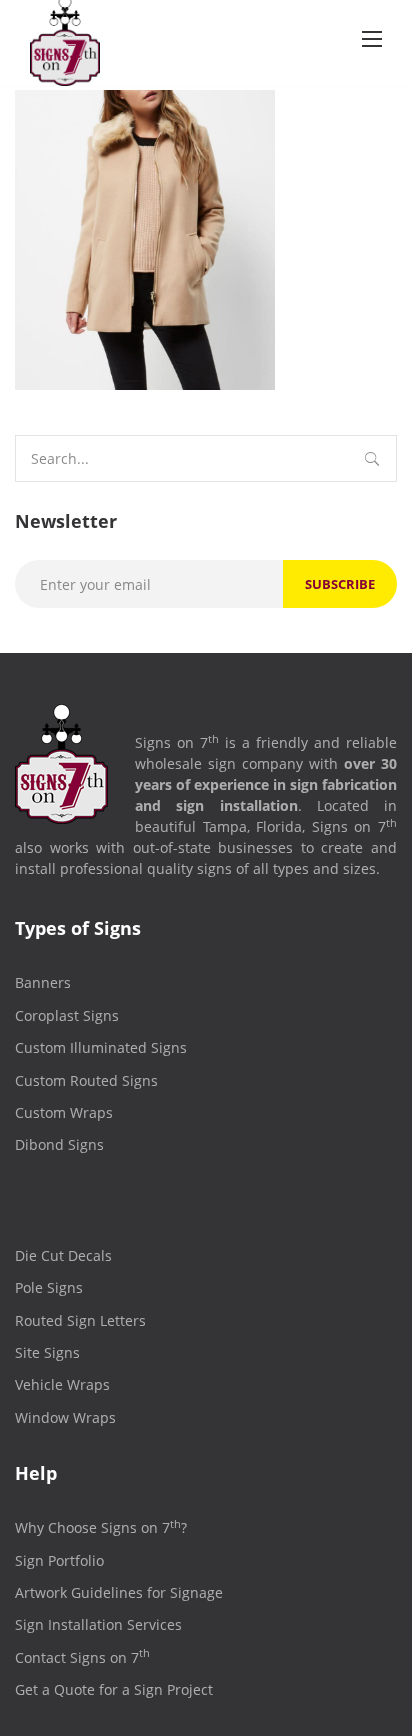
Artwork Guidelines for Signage (119, 1592)
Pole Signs (49, 1287)
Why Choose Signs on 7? (101, 1527)
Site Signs (47, 1352)
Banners (43, 982)
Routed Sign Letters (80, 1320)
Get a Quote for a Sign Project (114, 1689)
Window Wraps (65, 1417)
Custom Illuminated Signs (101, 1047)
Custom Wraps (64, 1112)
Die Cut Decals (63, 1255)
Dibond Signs (59, 1144)
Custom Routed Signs (86, 1080)
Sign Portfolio (59, 1560)
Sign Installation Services (98, 1624)
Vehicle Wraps (62, 1384)
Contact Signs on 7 (82, 1657)
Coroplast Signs (67, 1015)
